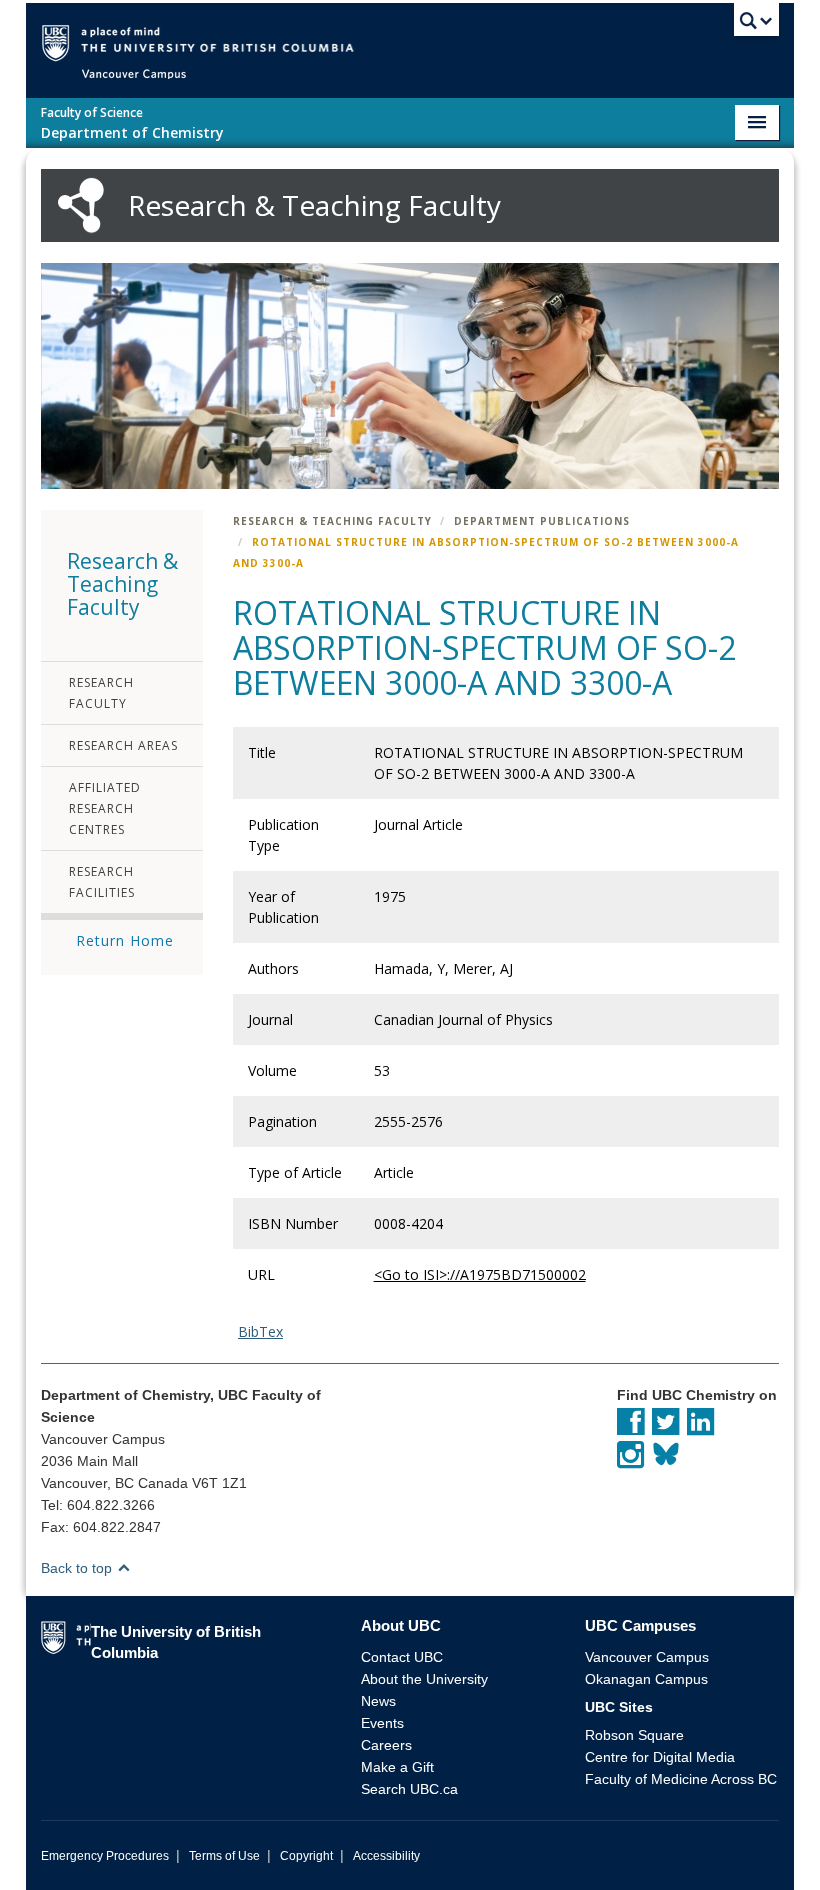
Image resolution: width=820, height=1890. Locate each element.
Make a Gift (397, 1767)
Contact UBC (402, 1657)
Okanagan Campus (646, 1679)
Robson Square (634, 1735)
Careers (386, 1745)
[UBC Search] (756, 25)
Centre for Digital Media (660, 1757)
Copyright (306, 1856)
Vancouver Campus (647, 1657)
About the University (424, 1679)
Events (382, 1723)
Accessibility (386, 1856)
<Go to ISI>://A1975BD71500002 (480, 1274)
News (378, 1701)
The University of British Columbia (439, 41)
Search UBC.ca (409, 1789)
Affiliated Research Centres (105, 808)
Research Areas (123, 745)
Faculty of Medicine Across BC (681, 1779)
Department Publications (542, 521)
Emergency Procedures (105, 1856)
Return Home (125, 940)
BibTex (260, 1331)
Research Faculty (101, 693)
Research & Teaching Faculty (332, 521)
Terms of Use (224, 1856)
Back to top (78, 1568)
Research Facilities (102, 882)
